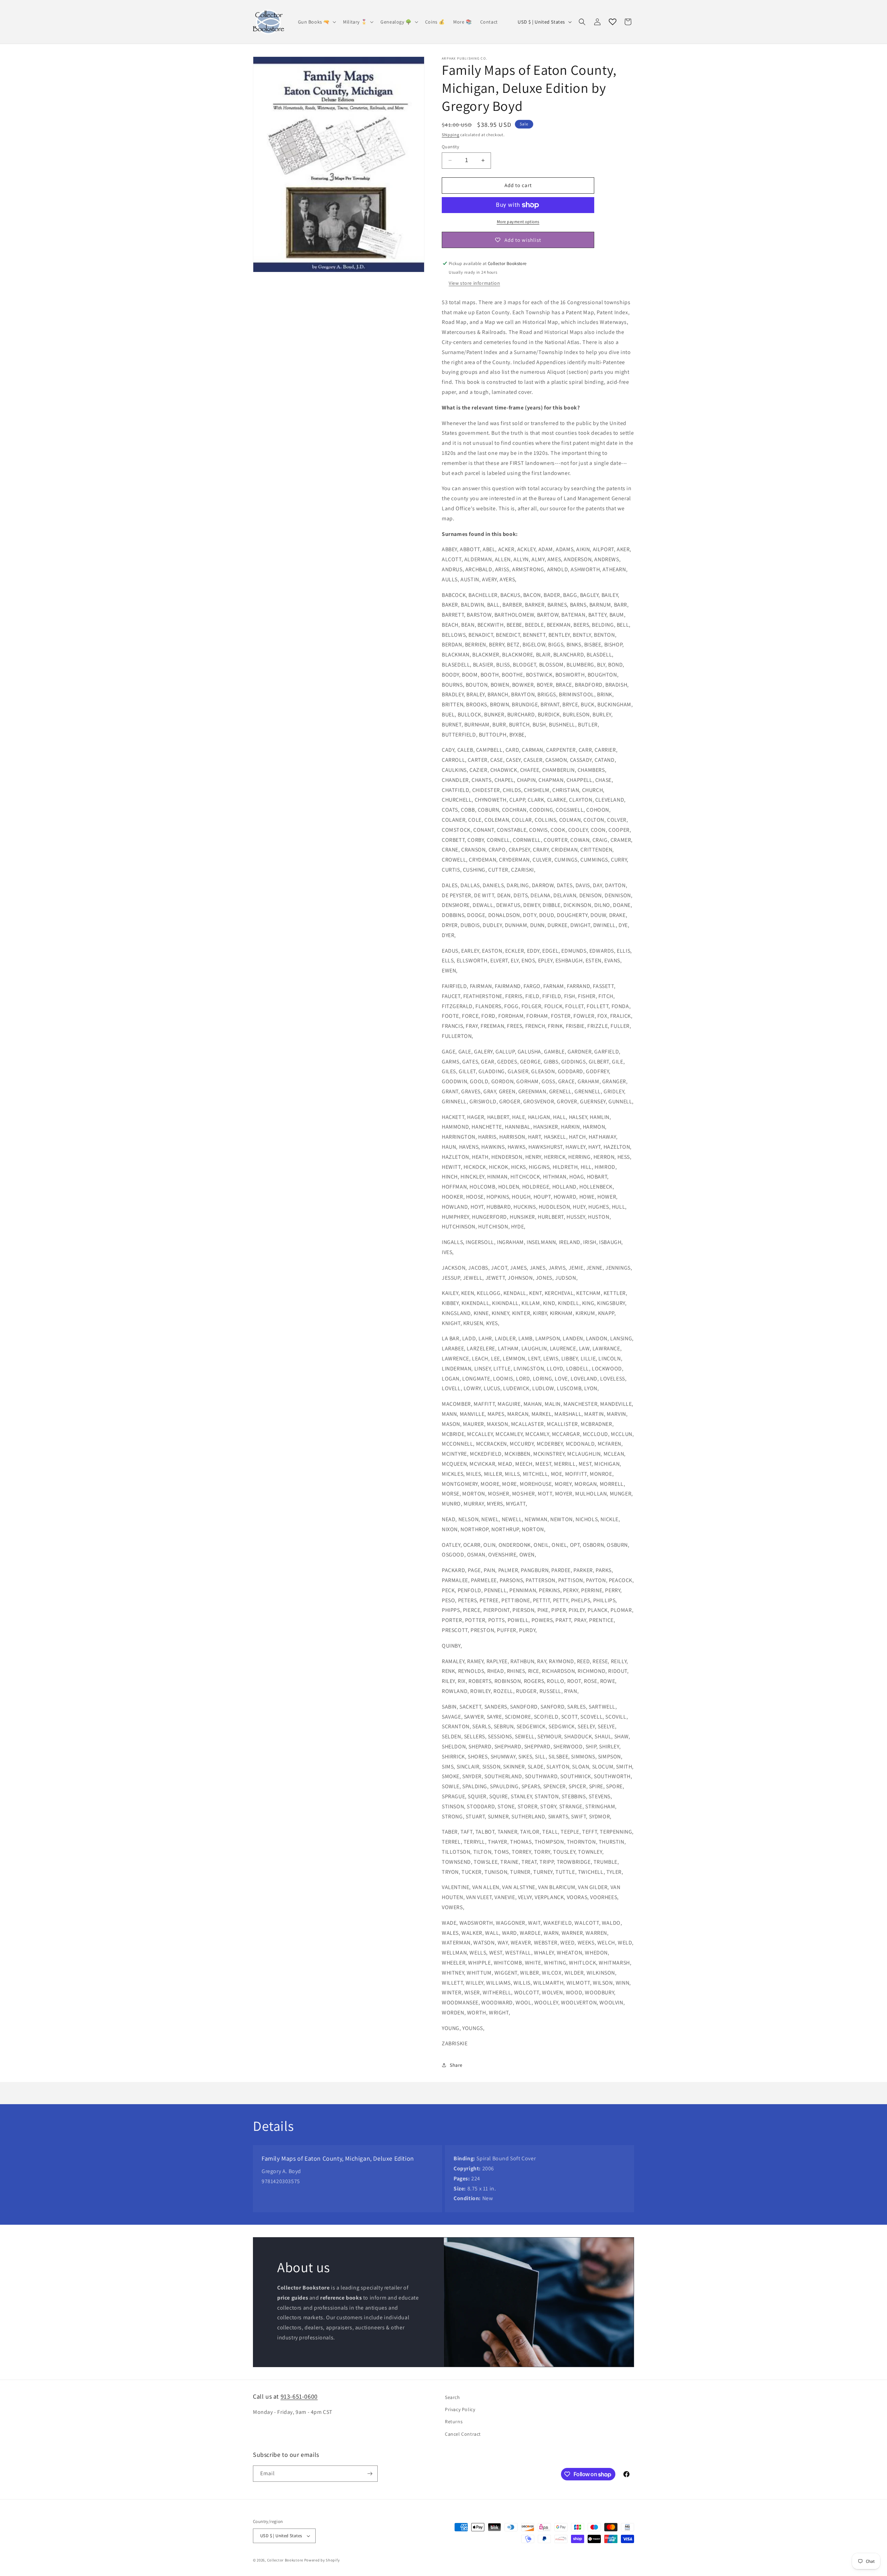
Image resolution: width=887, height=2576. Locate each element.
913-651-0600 (299, 2396)
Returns (454, 2421)
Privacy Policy (460, 2409)
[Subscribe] (370, 2474)
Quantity (450, 147)
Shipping (451, 135)
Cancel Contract (463, 2434)
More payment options (518, 222)
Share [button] (456, 2065)
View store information (474, 283)
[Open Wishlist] (613, 22)
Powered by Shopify (322, 2560)
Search (453, 2397)
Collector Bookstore (285, 2560)
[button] (317, 22)
